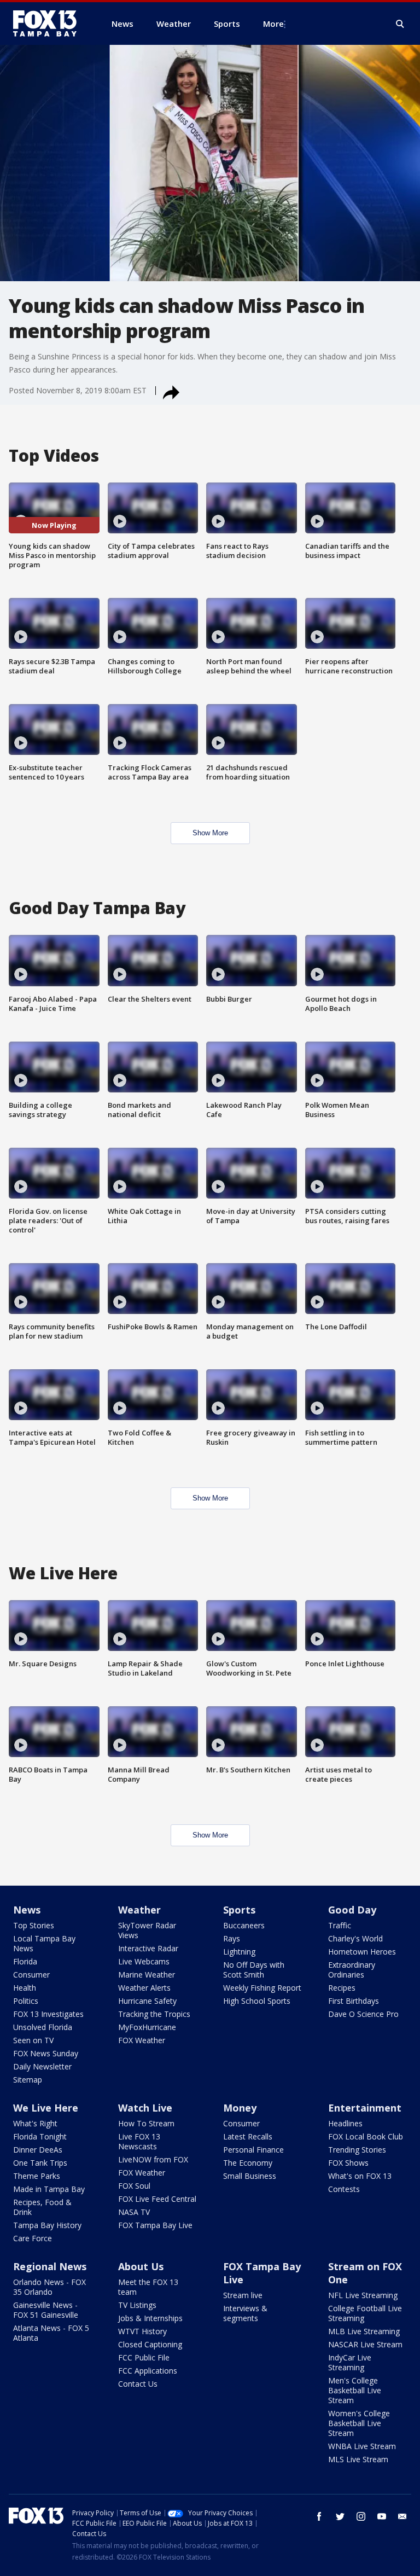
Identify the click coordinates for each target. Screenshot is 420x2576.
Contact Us (138, 2384)
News (27, 1910)
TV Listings (137, 2305)
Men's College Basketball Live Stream (355, 2390)
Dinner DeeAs (38, 2150)
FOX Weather (142, 2040)
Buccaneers (244, 1925)
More (273, 24)
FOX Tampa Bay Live (155, 2225)
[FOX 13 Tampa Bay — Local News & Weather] (49, 24)
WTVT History (142, 2331)
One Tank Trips (40, 2163)
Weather (139, 1910)
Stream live (243, 2295)
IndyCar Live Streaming (350, 2362)
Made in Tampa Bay (49, 2189)
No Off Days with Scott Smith (254, 1970)
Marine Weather (147, 1975)
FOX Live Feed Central (157, 2199)
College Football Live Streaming (365, 2313)
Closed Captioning (150, 2344)
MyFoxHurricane (147, 2027)
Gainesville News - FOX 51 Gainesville (46, 2310)
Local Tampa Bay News (44, 1943)
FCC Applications (148, 2371)
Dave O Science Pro (363, 2014)
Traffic (340, 1925)
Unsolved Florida (43, 2027)
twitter (340, 2516)
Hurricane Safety (147, 2001)
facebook (319, 2516)
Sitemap (28, 2080)
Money (240, 2108)
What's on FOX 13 (360, 2176)
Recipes (342, 1988)
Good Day (352, 1910)
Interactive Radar (148, 1948)
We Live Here (46, 2108)
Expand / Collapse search (400, 24)
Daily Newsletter (42, 2066)
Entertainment (365, 2108)
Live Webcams (144, 1961)
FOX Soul (134, 2186)
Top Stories (34, 1925)
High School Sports (257, 2001)
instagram (361, 2516)
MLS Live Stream (358, 2459)
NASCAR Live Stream (365, 2344)
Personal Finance (253, 2150)
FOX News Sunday (46, 2053)
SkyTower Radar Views (147, 1930)
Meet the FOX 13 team (148, 2287)
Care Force (33, 2238)
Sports (239, 1910)
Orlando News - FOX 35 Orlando (49, 2287)
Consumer (31, 1975)
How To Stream (146, 2123)
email (402, 2516)
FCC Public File (144, 2357)
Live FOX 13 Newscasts (139, 2141)
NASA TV (134, 2212)
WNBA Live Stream (362, 2446)
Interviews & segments (245, 2313)
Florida (25, 1961)
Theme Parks (37, 2176)
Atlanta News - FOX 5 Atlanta (51, 2333)
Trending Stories (357, 2150)
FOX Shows (348, 2163)
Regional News (50, 2266)
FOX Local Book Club (366, 2136)
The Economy (248, 2163)
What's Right (35, 2123)
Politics (26, 2001)
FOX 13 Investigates (48, 2014)
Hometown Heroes (362, 1952)
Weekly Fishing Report (262, 1988)
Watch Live (145, 2108)
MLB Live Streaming (364, 2331)
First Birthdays (354, 2001)
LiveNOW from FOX (153, 2159)
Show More (210, 833)
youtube (382, 2516)
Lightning (239, 1952)
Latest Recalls (248, 2136)
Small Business (250, 2176)
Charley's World (355, 1938)
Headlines (345, 2123)
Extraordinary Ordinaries (352, 1970)
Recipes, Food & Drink (42, 2207)
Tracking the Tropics (154, 2014)
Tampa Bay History (47, 2225)
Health (25, 1988)
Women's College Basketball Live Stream (359, 2423)
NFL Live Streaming (363, 2295)
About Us (141, 2266)
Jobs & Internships (150, 2318)
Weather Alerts (144, 1988)
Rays (232, 1938)
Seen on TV (33, 2040)
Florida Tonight (40, 2136)
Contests (344, 2189)
